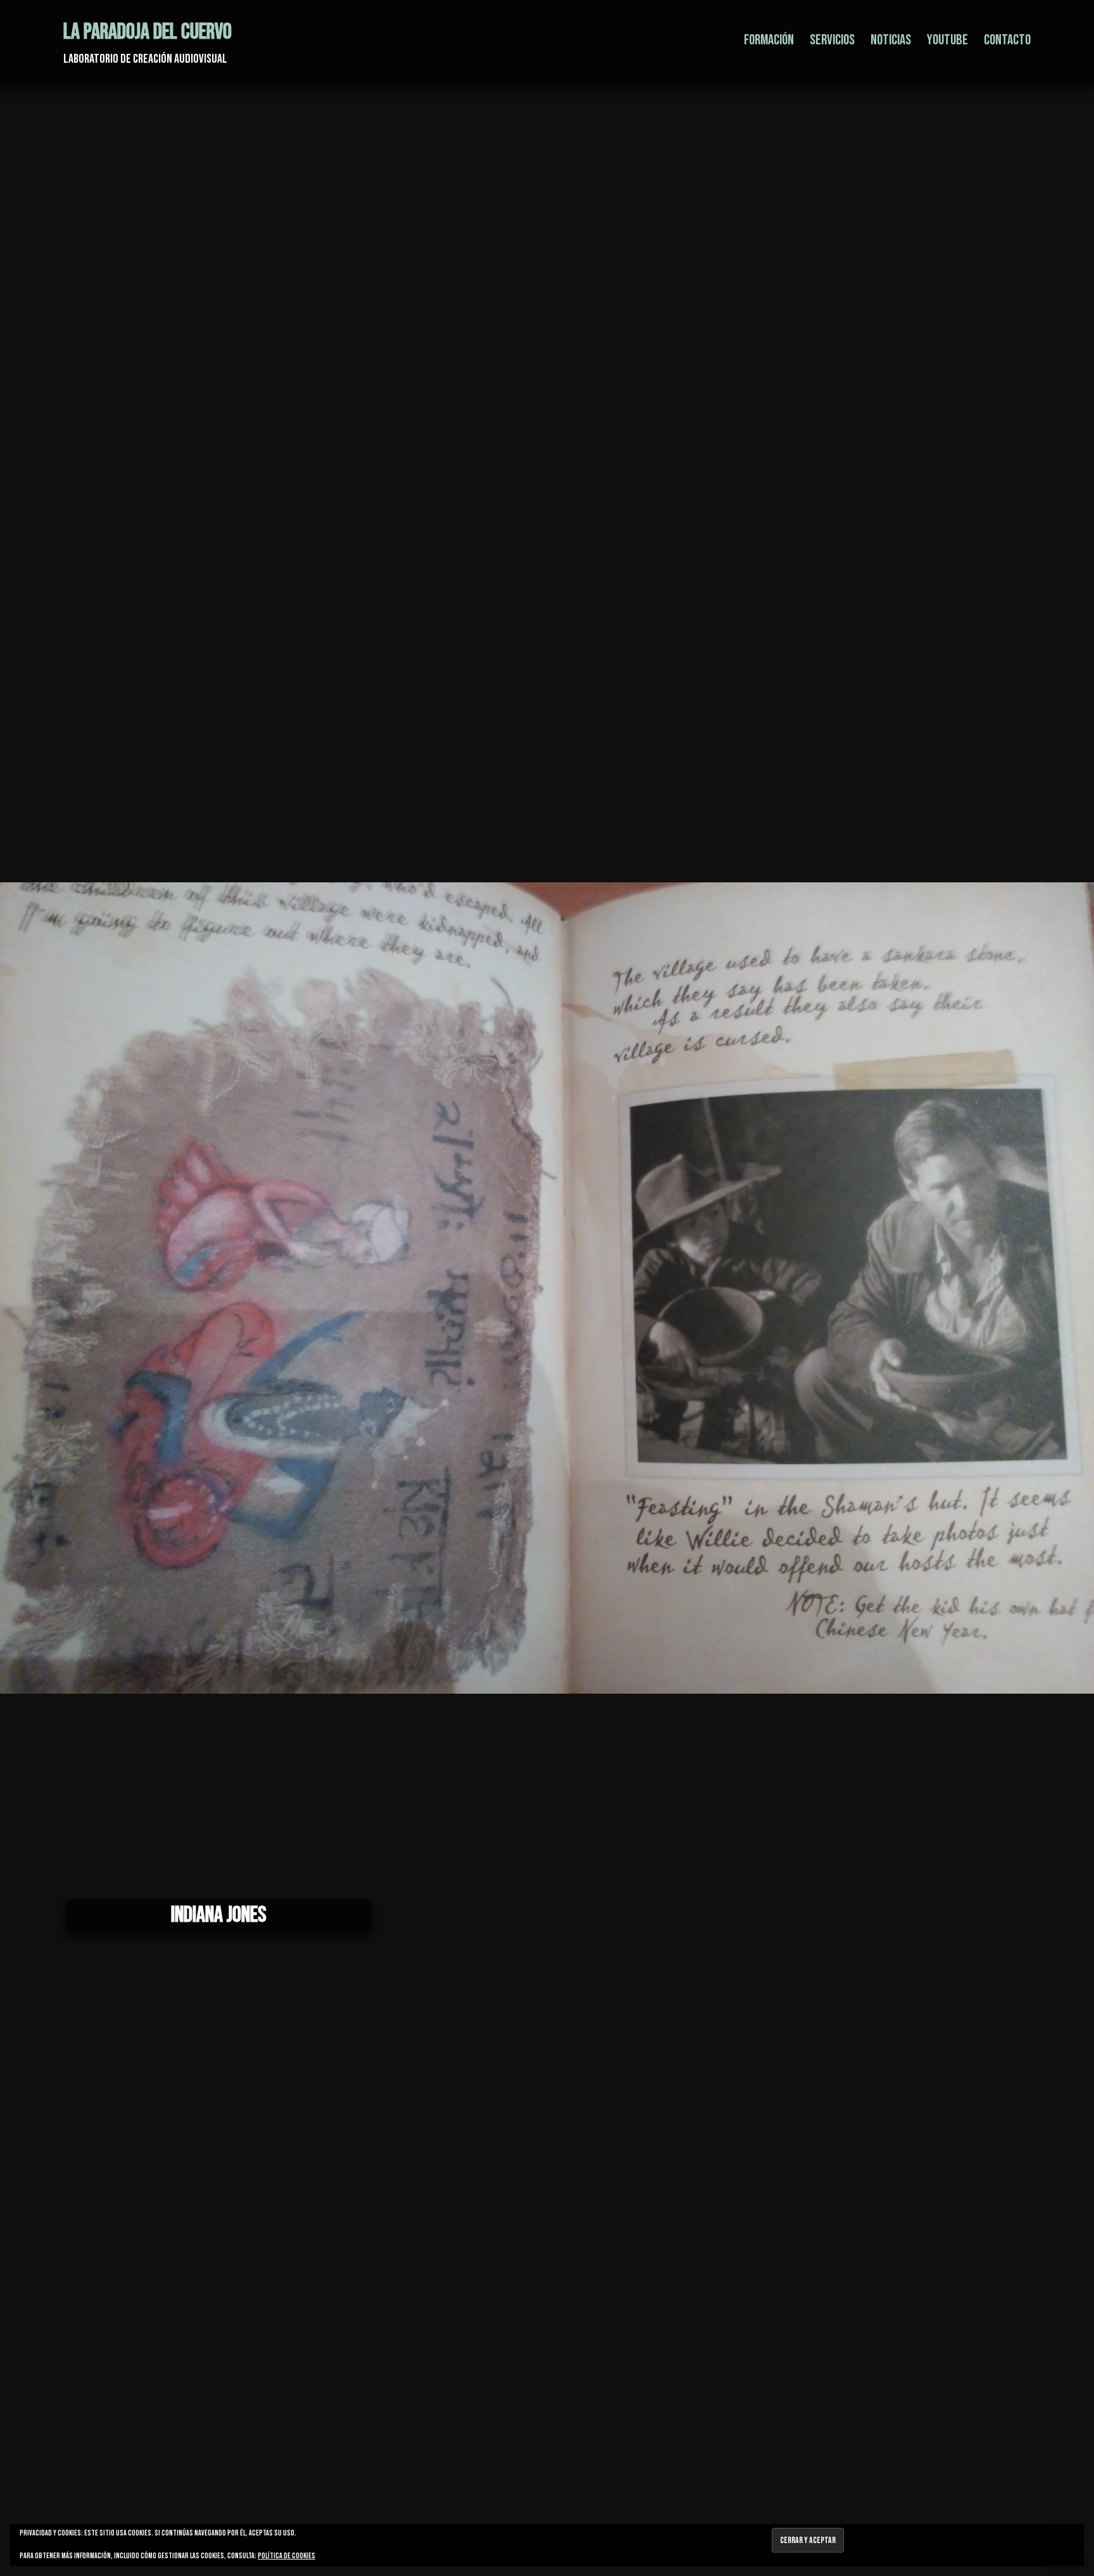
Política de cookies (286, 2556)
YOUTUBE (947, 40)
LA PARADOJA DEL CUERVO (148, 32)
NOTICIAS (891, 40)
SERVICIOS (832, 40)
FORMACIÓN (769, 40)
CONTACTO (1007, 40)
